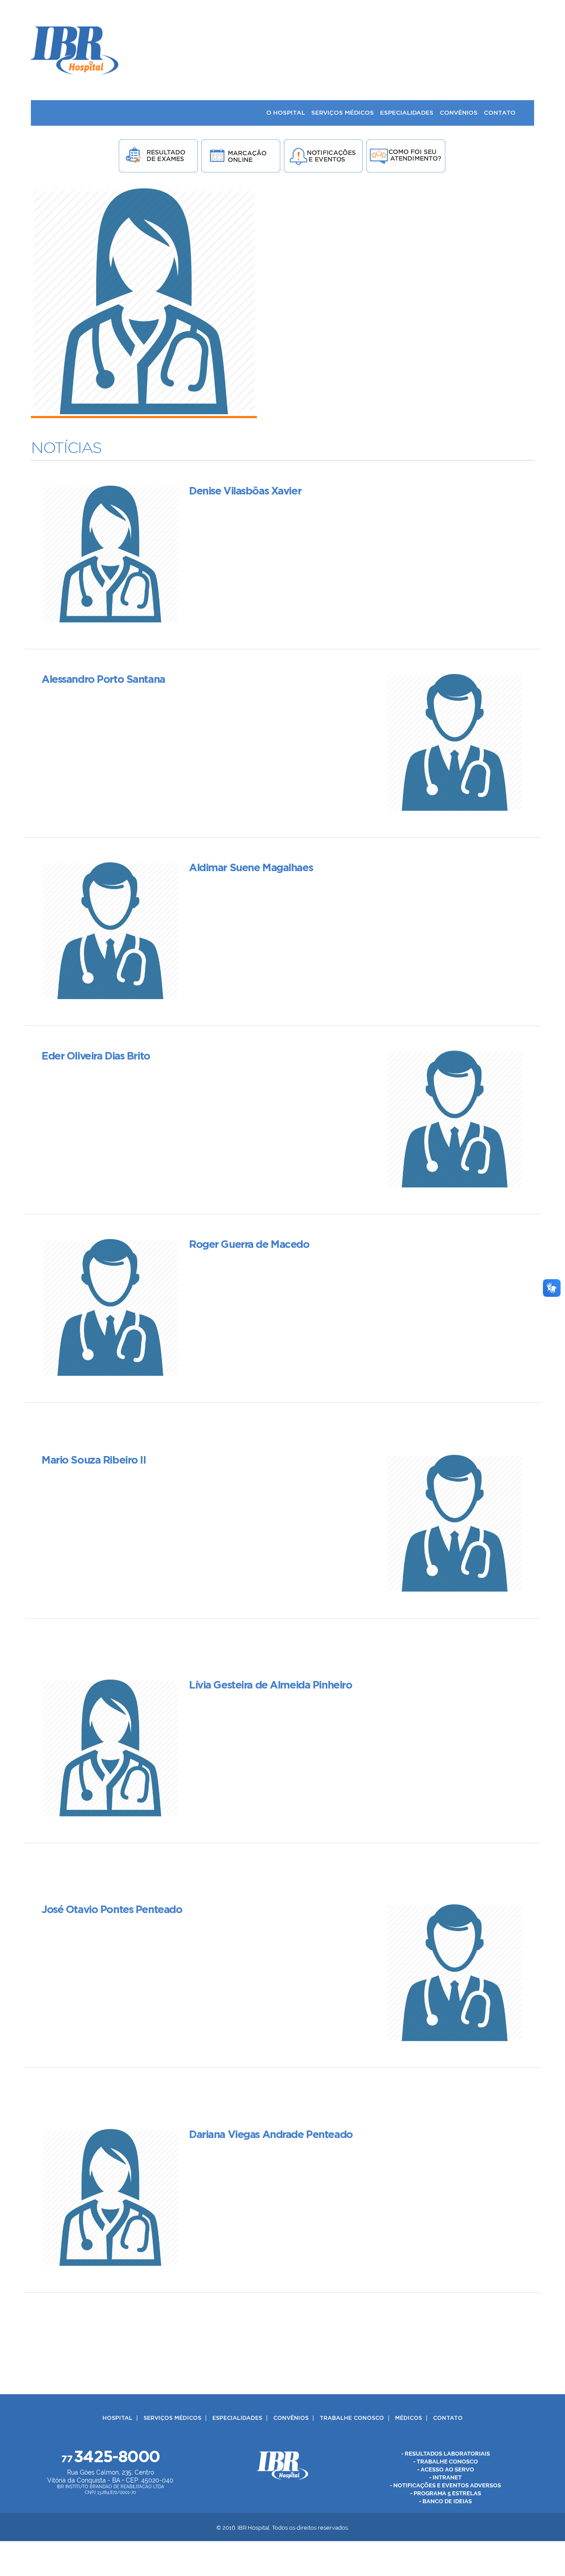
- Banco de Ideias (445, 2501)
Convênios (291, 2418)
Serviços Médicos (172, 2418)
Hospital (117, 2418)
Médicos (409, 2418)
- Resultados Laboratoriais (446, 2454)
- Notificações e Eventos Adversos (445, 2485)
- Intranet (445, 2477)
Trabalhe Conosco (352, 2418)
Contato (448, 2418)
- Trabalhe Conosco (446, 2462)
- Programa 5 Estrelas (446, 2493)
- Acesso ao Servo (446, 2469)
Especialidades (237, 2418)
